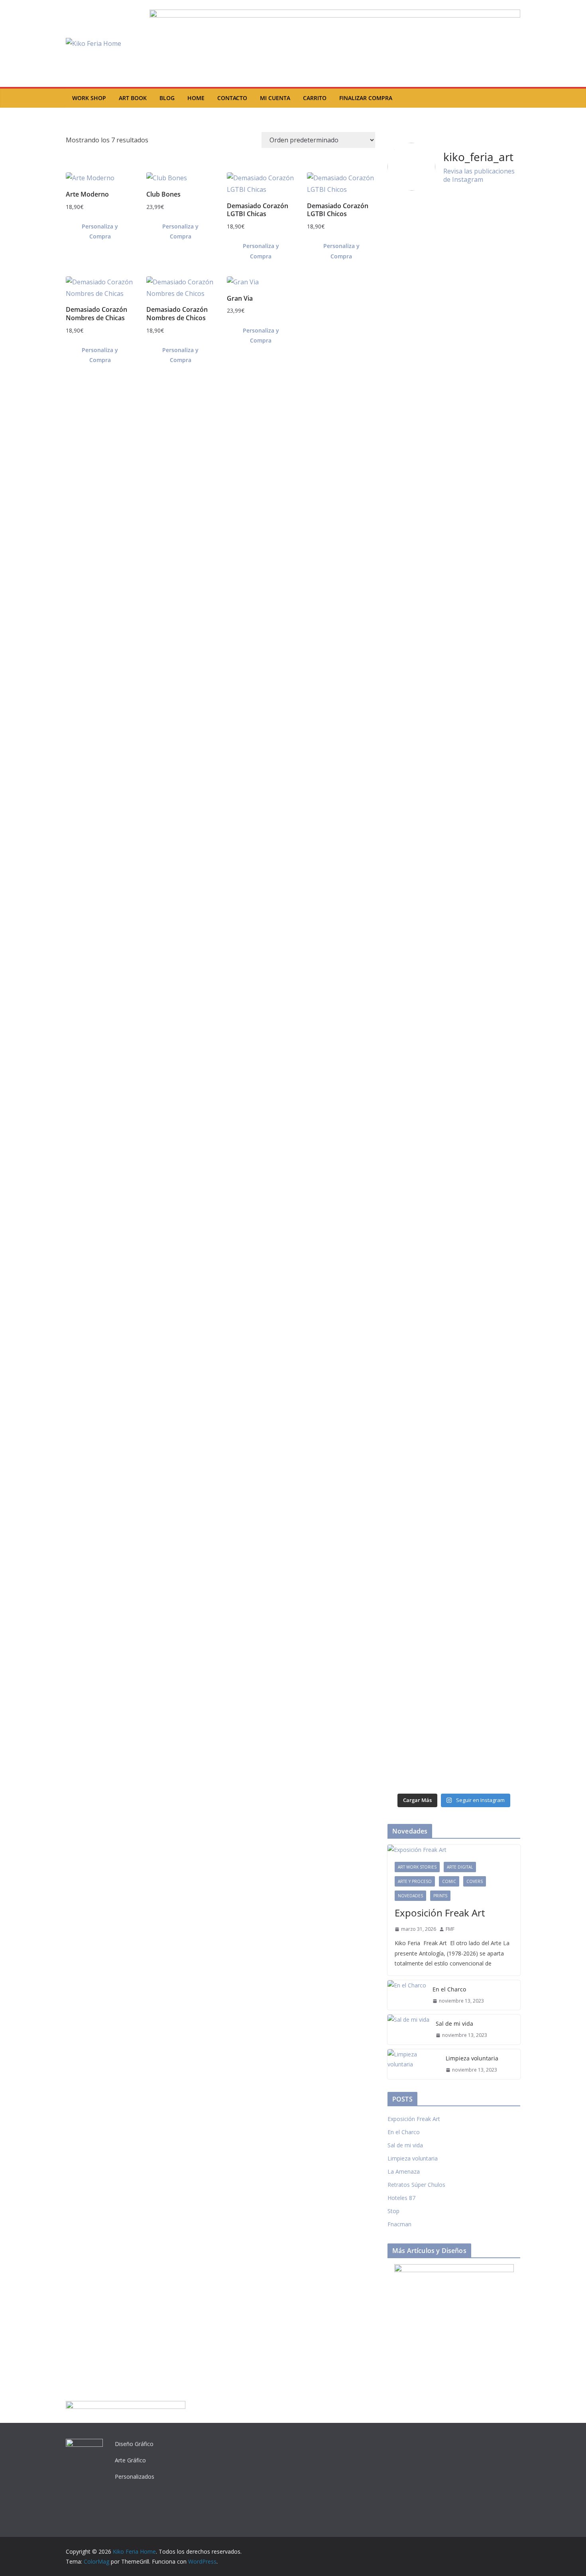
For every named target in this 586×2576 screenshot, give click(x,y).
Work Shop (89, 98)
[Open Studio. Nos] (488, 822)
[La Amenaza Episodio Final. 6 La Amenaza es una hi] (420, 1451)
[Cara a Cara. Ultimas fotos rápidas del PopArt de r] (488, 1671)
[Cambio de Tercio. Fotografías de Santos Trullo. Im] (420, 1282)
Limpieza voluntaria (472, 2058)
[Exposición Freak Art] (454, 1850)
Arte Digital (460, 1867)
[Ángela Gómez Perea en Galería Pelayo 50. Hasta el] (488, 1376)
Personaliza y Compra (100, 231)
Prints (440, 1896)
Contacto (232, 98)
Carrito (315, 98)
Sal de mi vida (454, 2024)
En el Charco (449, 1989)
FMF (450, 1929)
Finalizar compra (366, 98)
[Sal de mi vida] (408, 2029)
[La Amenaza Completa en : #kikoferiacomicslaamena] (488, 1257)
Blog (167, 98)
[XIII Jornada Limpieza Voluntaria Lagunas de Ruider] (420, 240)
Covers (475, 1881)
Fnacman (399, 2224)
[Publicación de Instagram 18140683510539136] (488, 1188)
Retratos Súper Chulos (416, 2185)
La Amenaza (404, 2171)
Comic (449, 1881)
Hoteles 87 (401, 2198)
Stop (393, 2211)
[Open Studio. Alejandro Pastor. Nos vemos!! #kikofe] (420, 1192)
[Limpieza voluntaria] (413, 2064)
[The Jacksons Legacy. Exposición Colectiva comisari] (420, 993)
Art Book (133, 98)
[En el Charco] (407, 1995)
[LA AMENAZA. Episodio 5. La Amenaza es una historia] (420, 1641)
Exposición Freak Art (440, 1913)
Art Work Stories (417, 1867)
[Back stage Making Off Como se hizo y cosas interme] (488, 506)
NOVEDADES (410, 1896)
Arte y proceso (415, 1881)
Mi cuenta (275, 98)
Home (196, 98)
